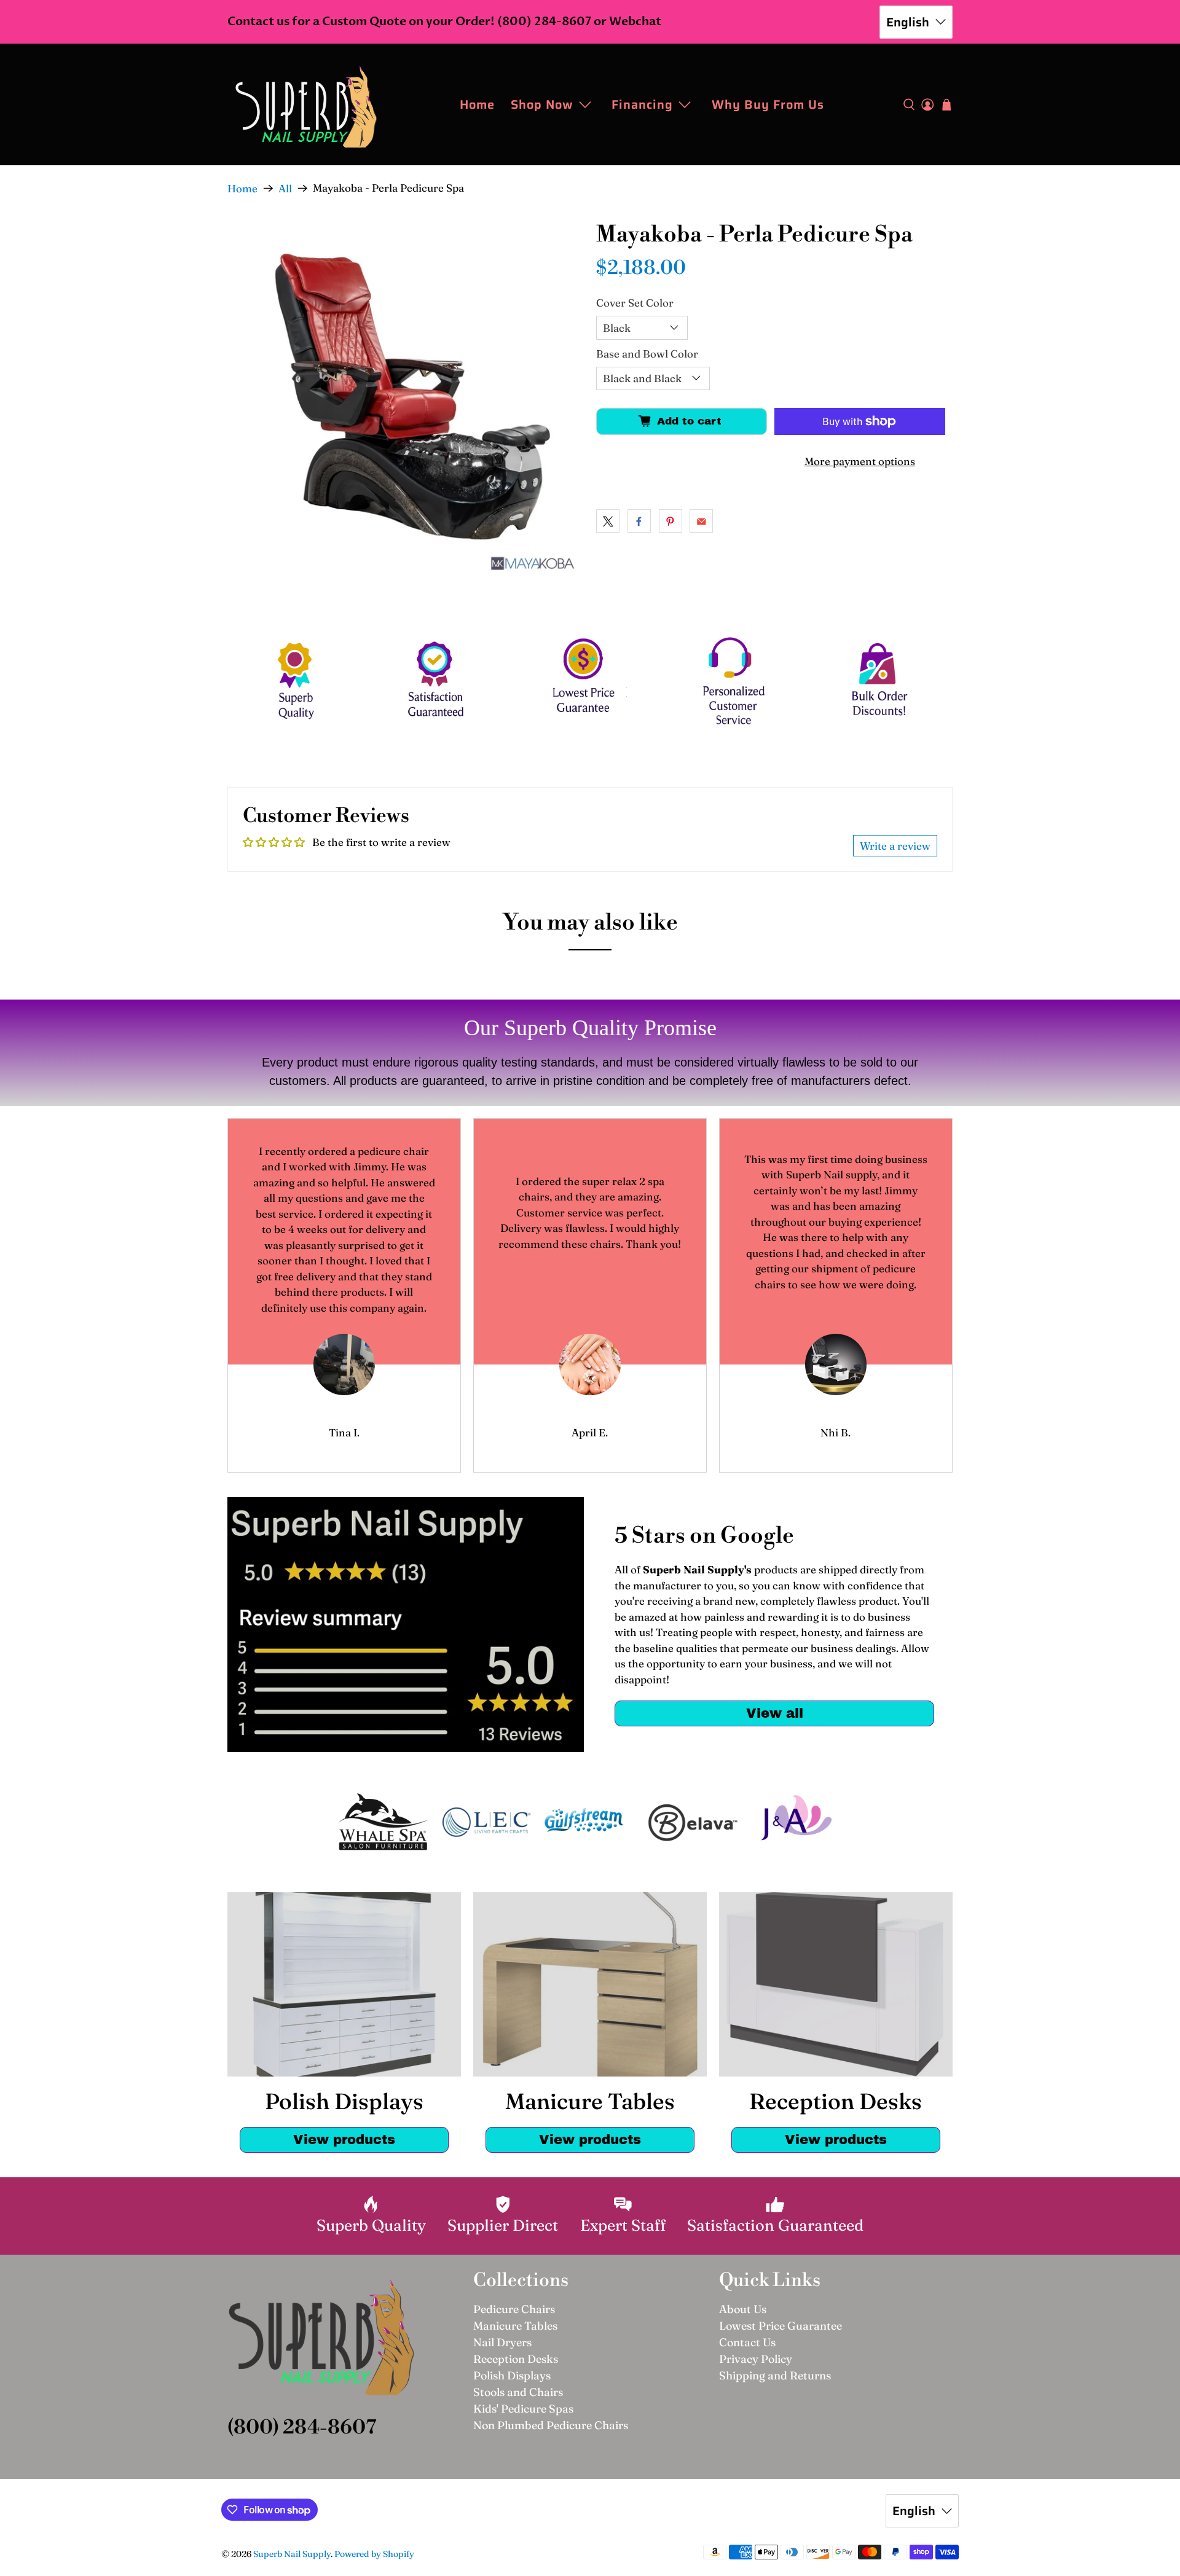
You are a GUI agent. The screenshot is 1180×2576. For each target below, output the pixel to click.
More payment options (860, 461)
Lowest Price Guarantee (781, 2326)
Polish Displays (512, 2375)
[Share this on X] (608, 521)
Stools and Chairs (518, 2392)
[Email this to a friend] (701, 521)
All (285, 188)
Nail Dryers (502, 2342)
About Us (743, 2309)
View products (344, 2139)
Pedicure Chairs (514, 2309)
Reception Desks (516, 2359)
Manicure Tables (515, 2326)
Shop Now (542, 104)
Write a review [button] (895, 846)
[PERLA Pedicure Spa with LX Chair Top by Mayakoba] (406, 401)
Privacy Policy (756, 2359)
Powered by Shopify (374, 2554)
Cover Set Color (635, 303)
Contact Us (747, 2342)
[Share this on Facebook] (639, 521)
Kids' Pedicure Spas (523, 2409)
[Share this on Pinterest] (671, 521)
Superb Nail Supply (292, 2554)
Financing (642, 104)
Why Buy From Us (768, 104)
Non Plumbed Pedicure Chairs (551, 2425)
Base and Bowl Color (647, 354)
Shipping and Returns (775, 2375)
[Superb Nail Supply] (306, 104)
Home (477, 104)
